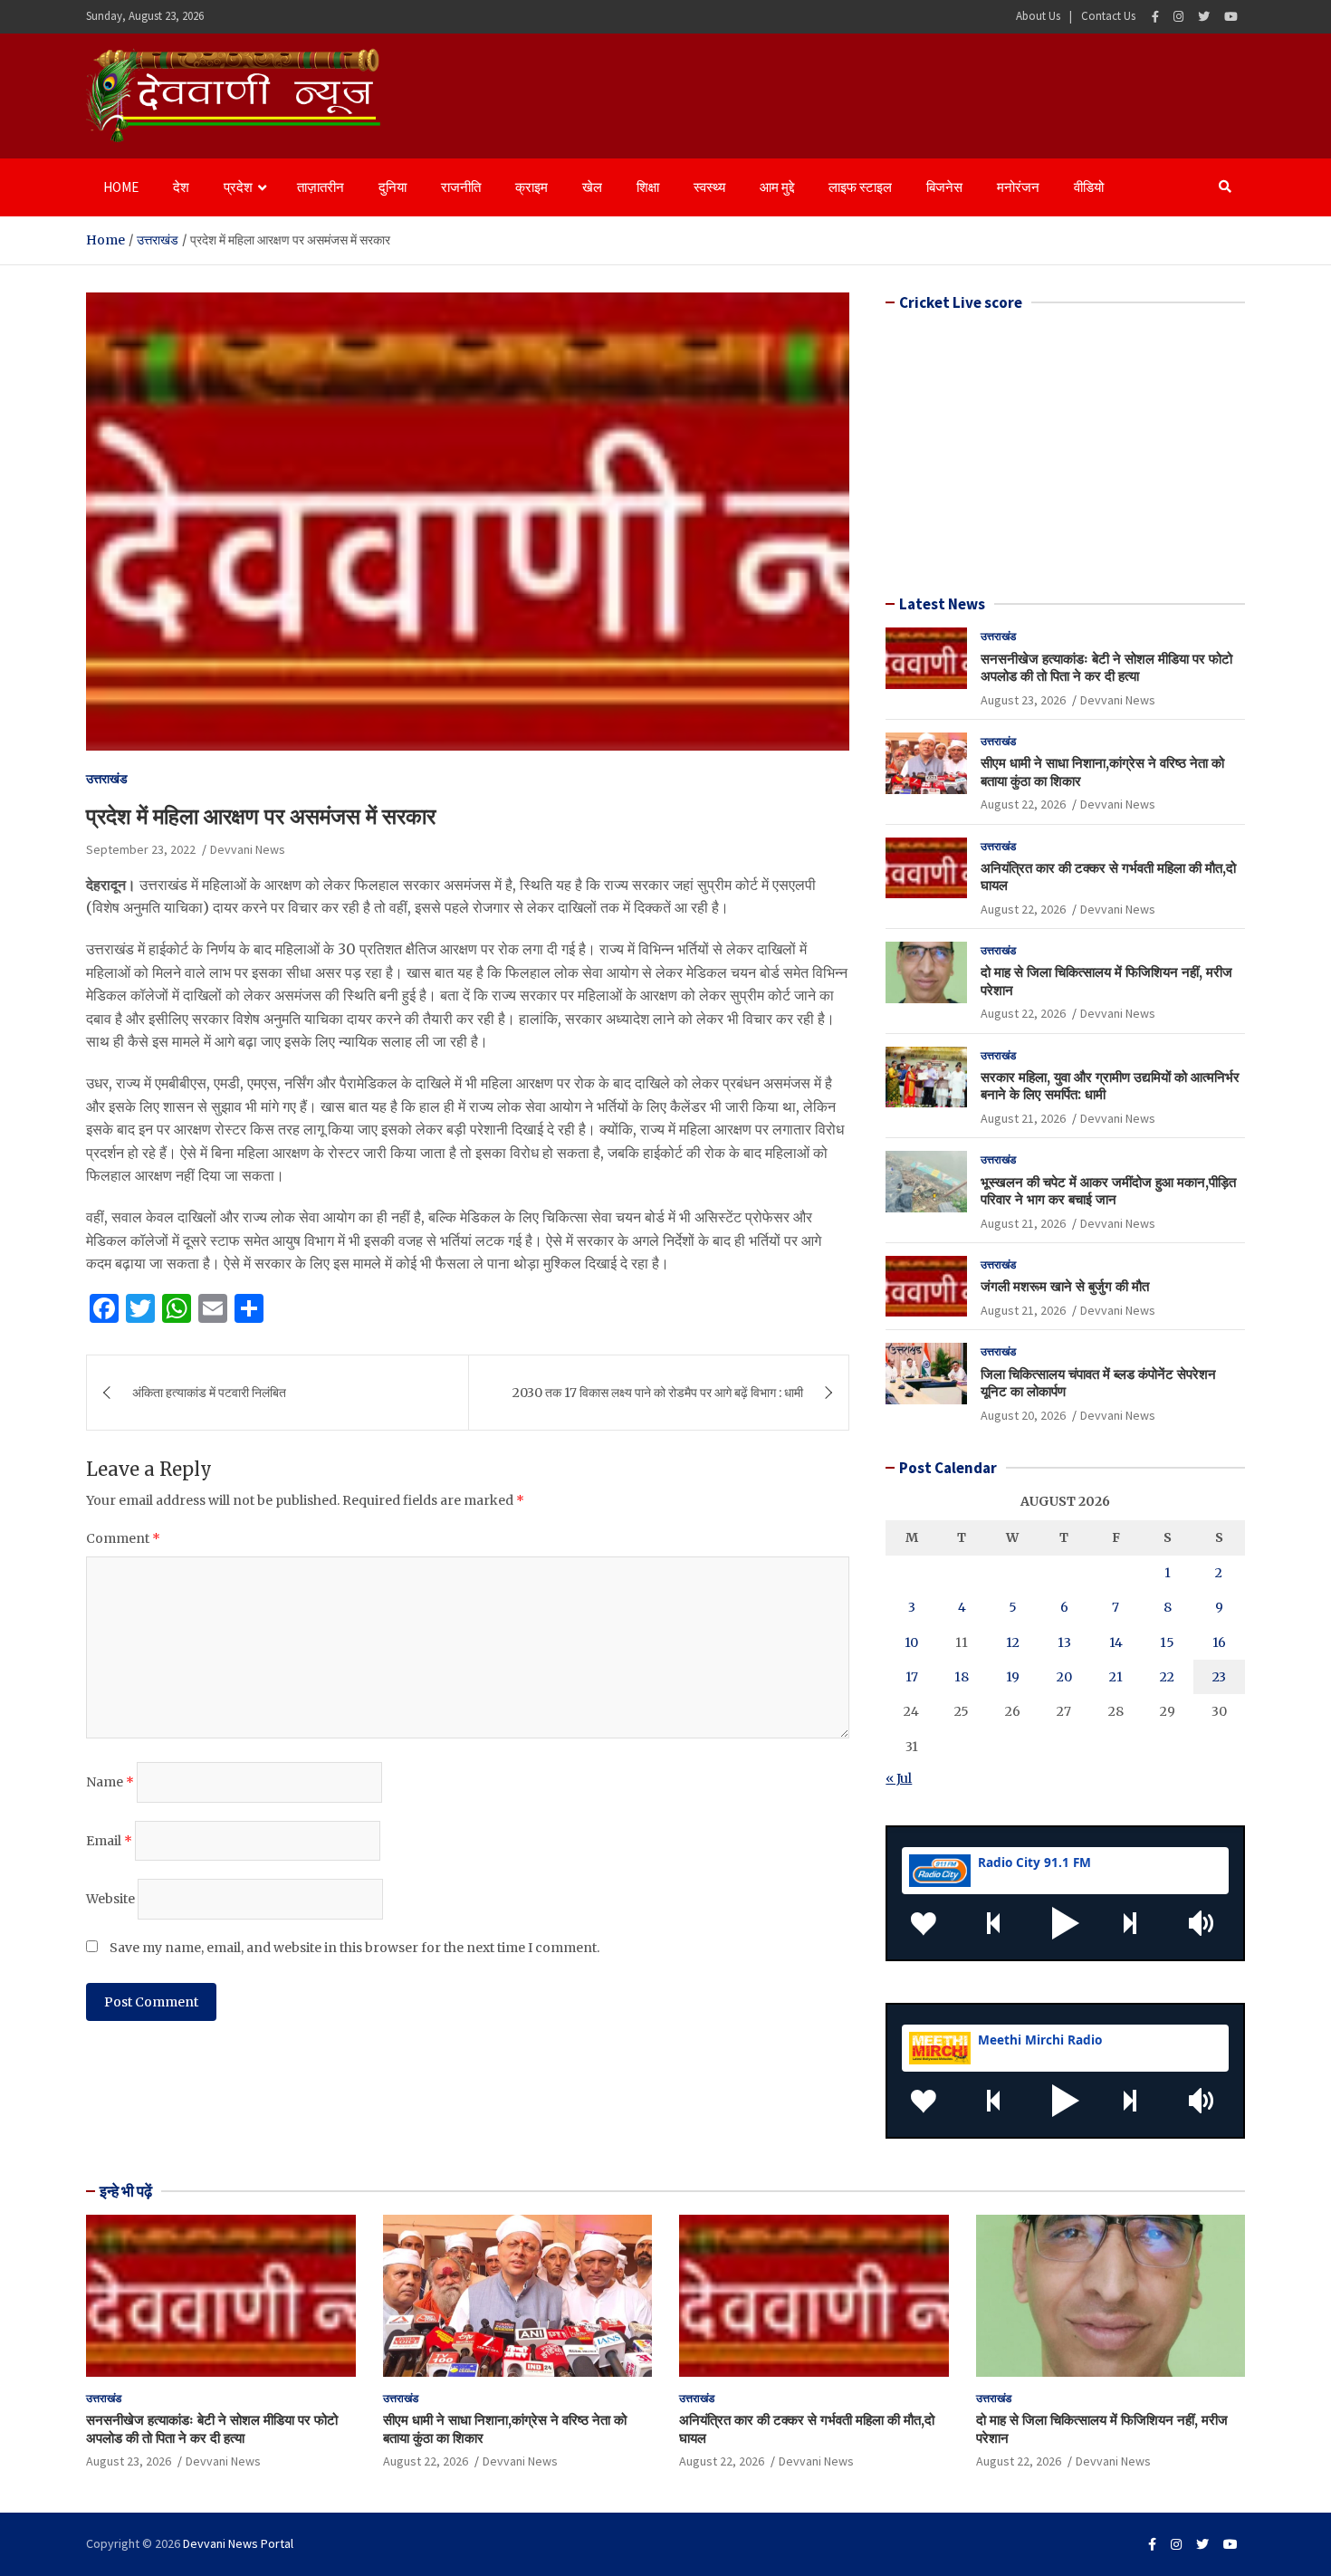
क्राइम (531, 187)
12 (1013, 1642)
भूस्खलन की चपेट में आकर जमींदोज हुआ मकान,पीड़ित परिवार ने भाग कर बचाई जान (1108, 1191)
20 (1064, 1677)
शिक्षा (648, 187)
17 (912, 1677)
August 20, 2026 (1023, 1415)
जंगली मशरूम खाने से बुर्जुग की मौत (1065, 1286)
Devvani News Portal (238, 2543)
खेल (592, 187)
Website (110, 1899)
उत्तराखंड (107, 779)
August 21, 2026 (1023, 1118)
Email (109, 1841)
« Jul (899, 1778)
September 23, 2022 (141, 849)
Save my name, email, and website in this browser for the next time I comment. (354, 1948)
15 (1167, 1642)
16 (1219, 1642)
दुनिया (393, 187)
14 (1116, 1642)
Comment (123, 1538)
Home (121, 187)
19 (1013, 1677)
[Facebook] (1155, 17)
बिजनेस (944, 187)
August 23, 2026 (1023, 700)
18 (962, 1677)
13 (1064, 1642)
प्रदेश (238, 187)
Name (110, 1782)
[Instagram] (1178, 17)
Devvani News (248, 849)
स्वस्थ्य (709, 187)
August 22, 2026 (1023, 804)
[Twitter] (1204, 17)
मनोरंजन (1018, 187)
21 (1116, 1677)
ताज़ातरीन (321, 187)
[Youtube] (1231, 17)
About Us (1038, 16)
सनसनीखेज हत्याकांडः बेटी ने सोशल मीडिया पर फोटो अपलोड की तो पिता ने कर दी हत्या (1106, 668)
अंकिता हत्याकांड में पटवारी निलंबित (209, 1393)
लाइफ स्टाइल (860, 187)
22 (1167, 1677)
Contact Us (1108, 16)
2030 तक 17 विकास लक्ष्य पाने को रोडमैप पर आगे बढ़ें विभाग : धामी (658, 1393)
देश (181, 187)
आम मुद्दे (777, 187)
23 (1219, 1677)
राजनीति (461, 187)
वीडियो (1089, 187)
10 (911, 1642)
